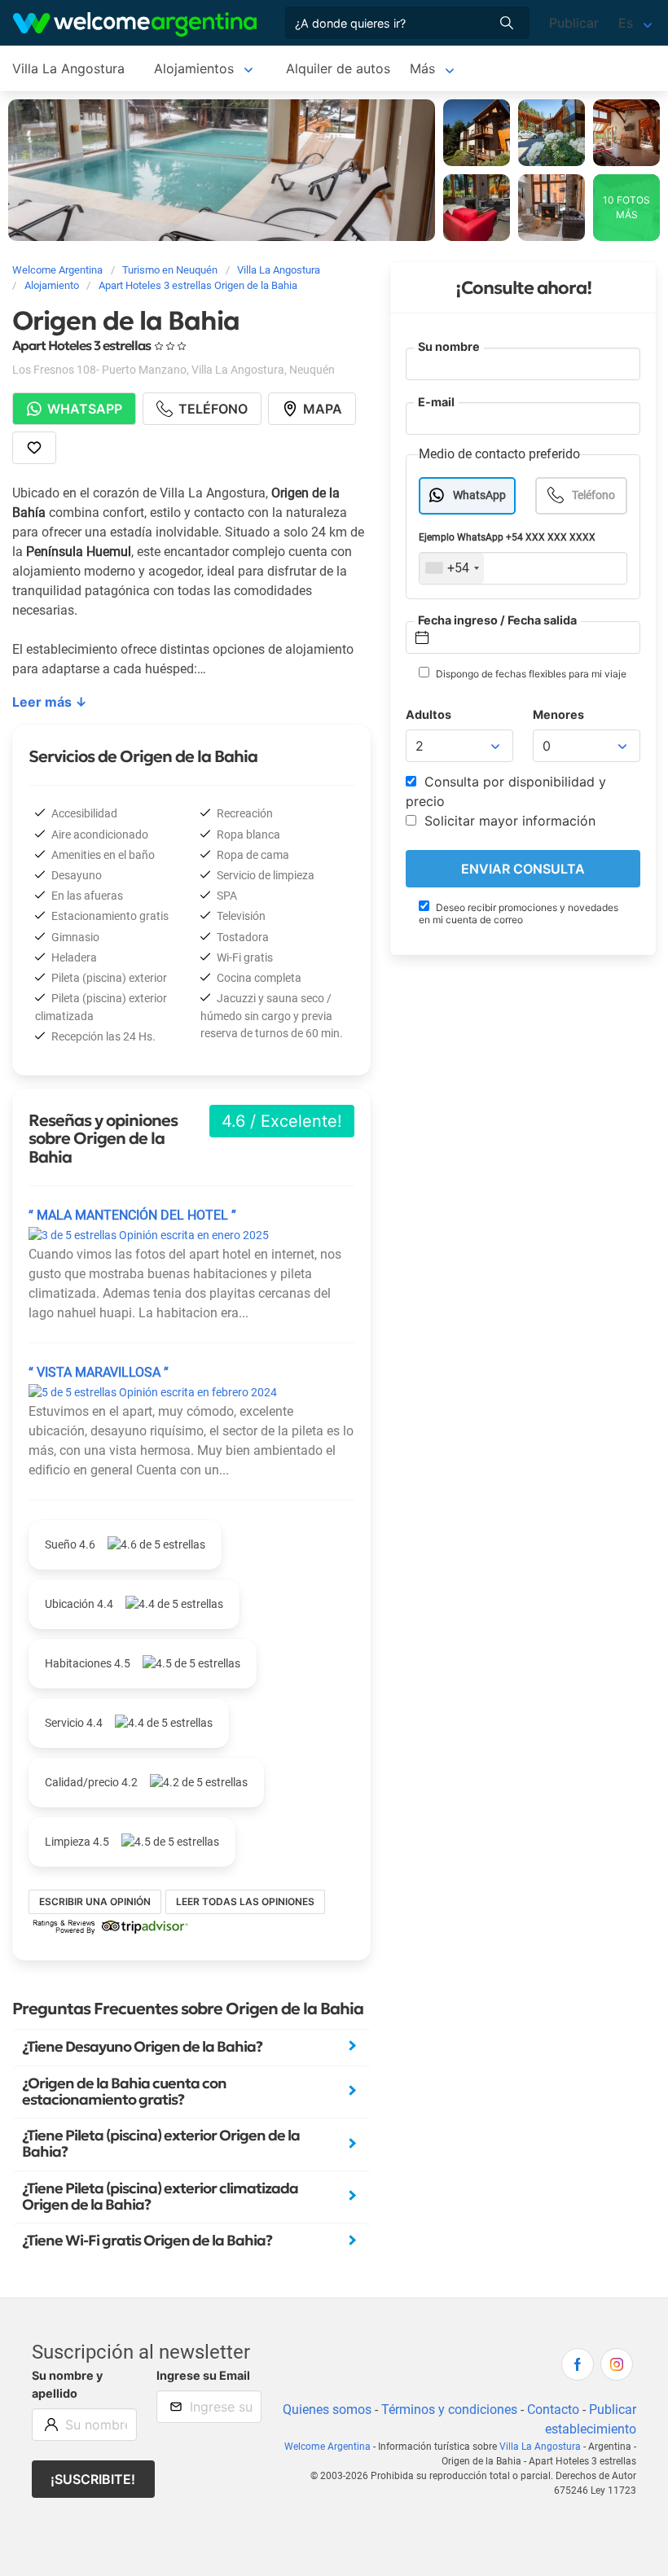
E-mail (436, 402)
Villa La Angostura (68, 68)
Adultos (428, 714)
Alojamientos (194, 68)
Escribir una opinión (95, 1901)
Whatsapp (85, 409)
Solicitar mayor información (508, 821)
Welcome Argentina (327, 2447)
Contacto (553, 2410)
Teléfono (593, 495)
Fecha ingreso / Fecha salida (497, 620)
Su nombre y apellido (67, 2384)
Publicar (574, 23)
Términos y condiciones (449, 2410)
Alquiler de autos (338, 68)
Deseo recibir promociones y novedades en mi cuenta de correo (519, 913)
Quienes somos (327, 2410)
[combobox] (452, 568)
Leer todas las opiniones (245, 1901)
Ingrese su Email (203, 2375)
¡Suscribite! (93, 2479)
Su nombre (449, 346)
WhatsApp (479, 495)
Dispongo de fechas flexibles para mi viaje (530, 674)
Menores (558, 714)
